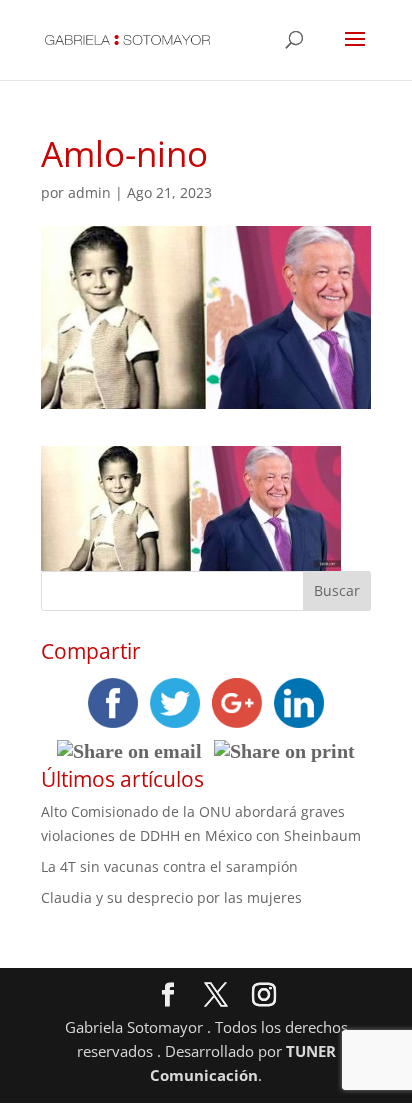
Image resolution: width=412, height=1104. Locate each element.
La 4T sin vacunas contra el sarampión (169, 866)
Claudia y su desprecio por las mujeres (171, 897)
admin (89, 192)
